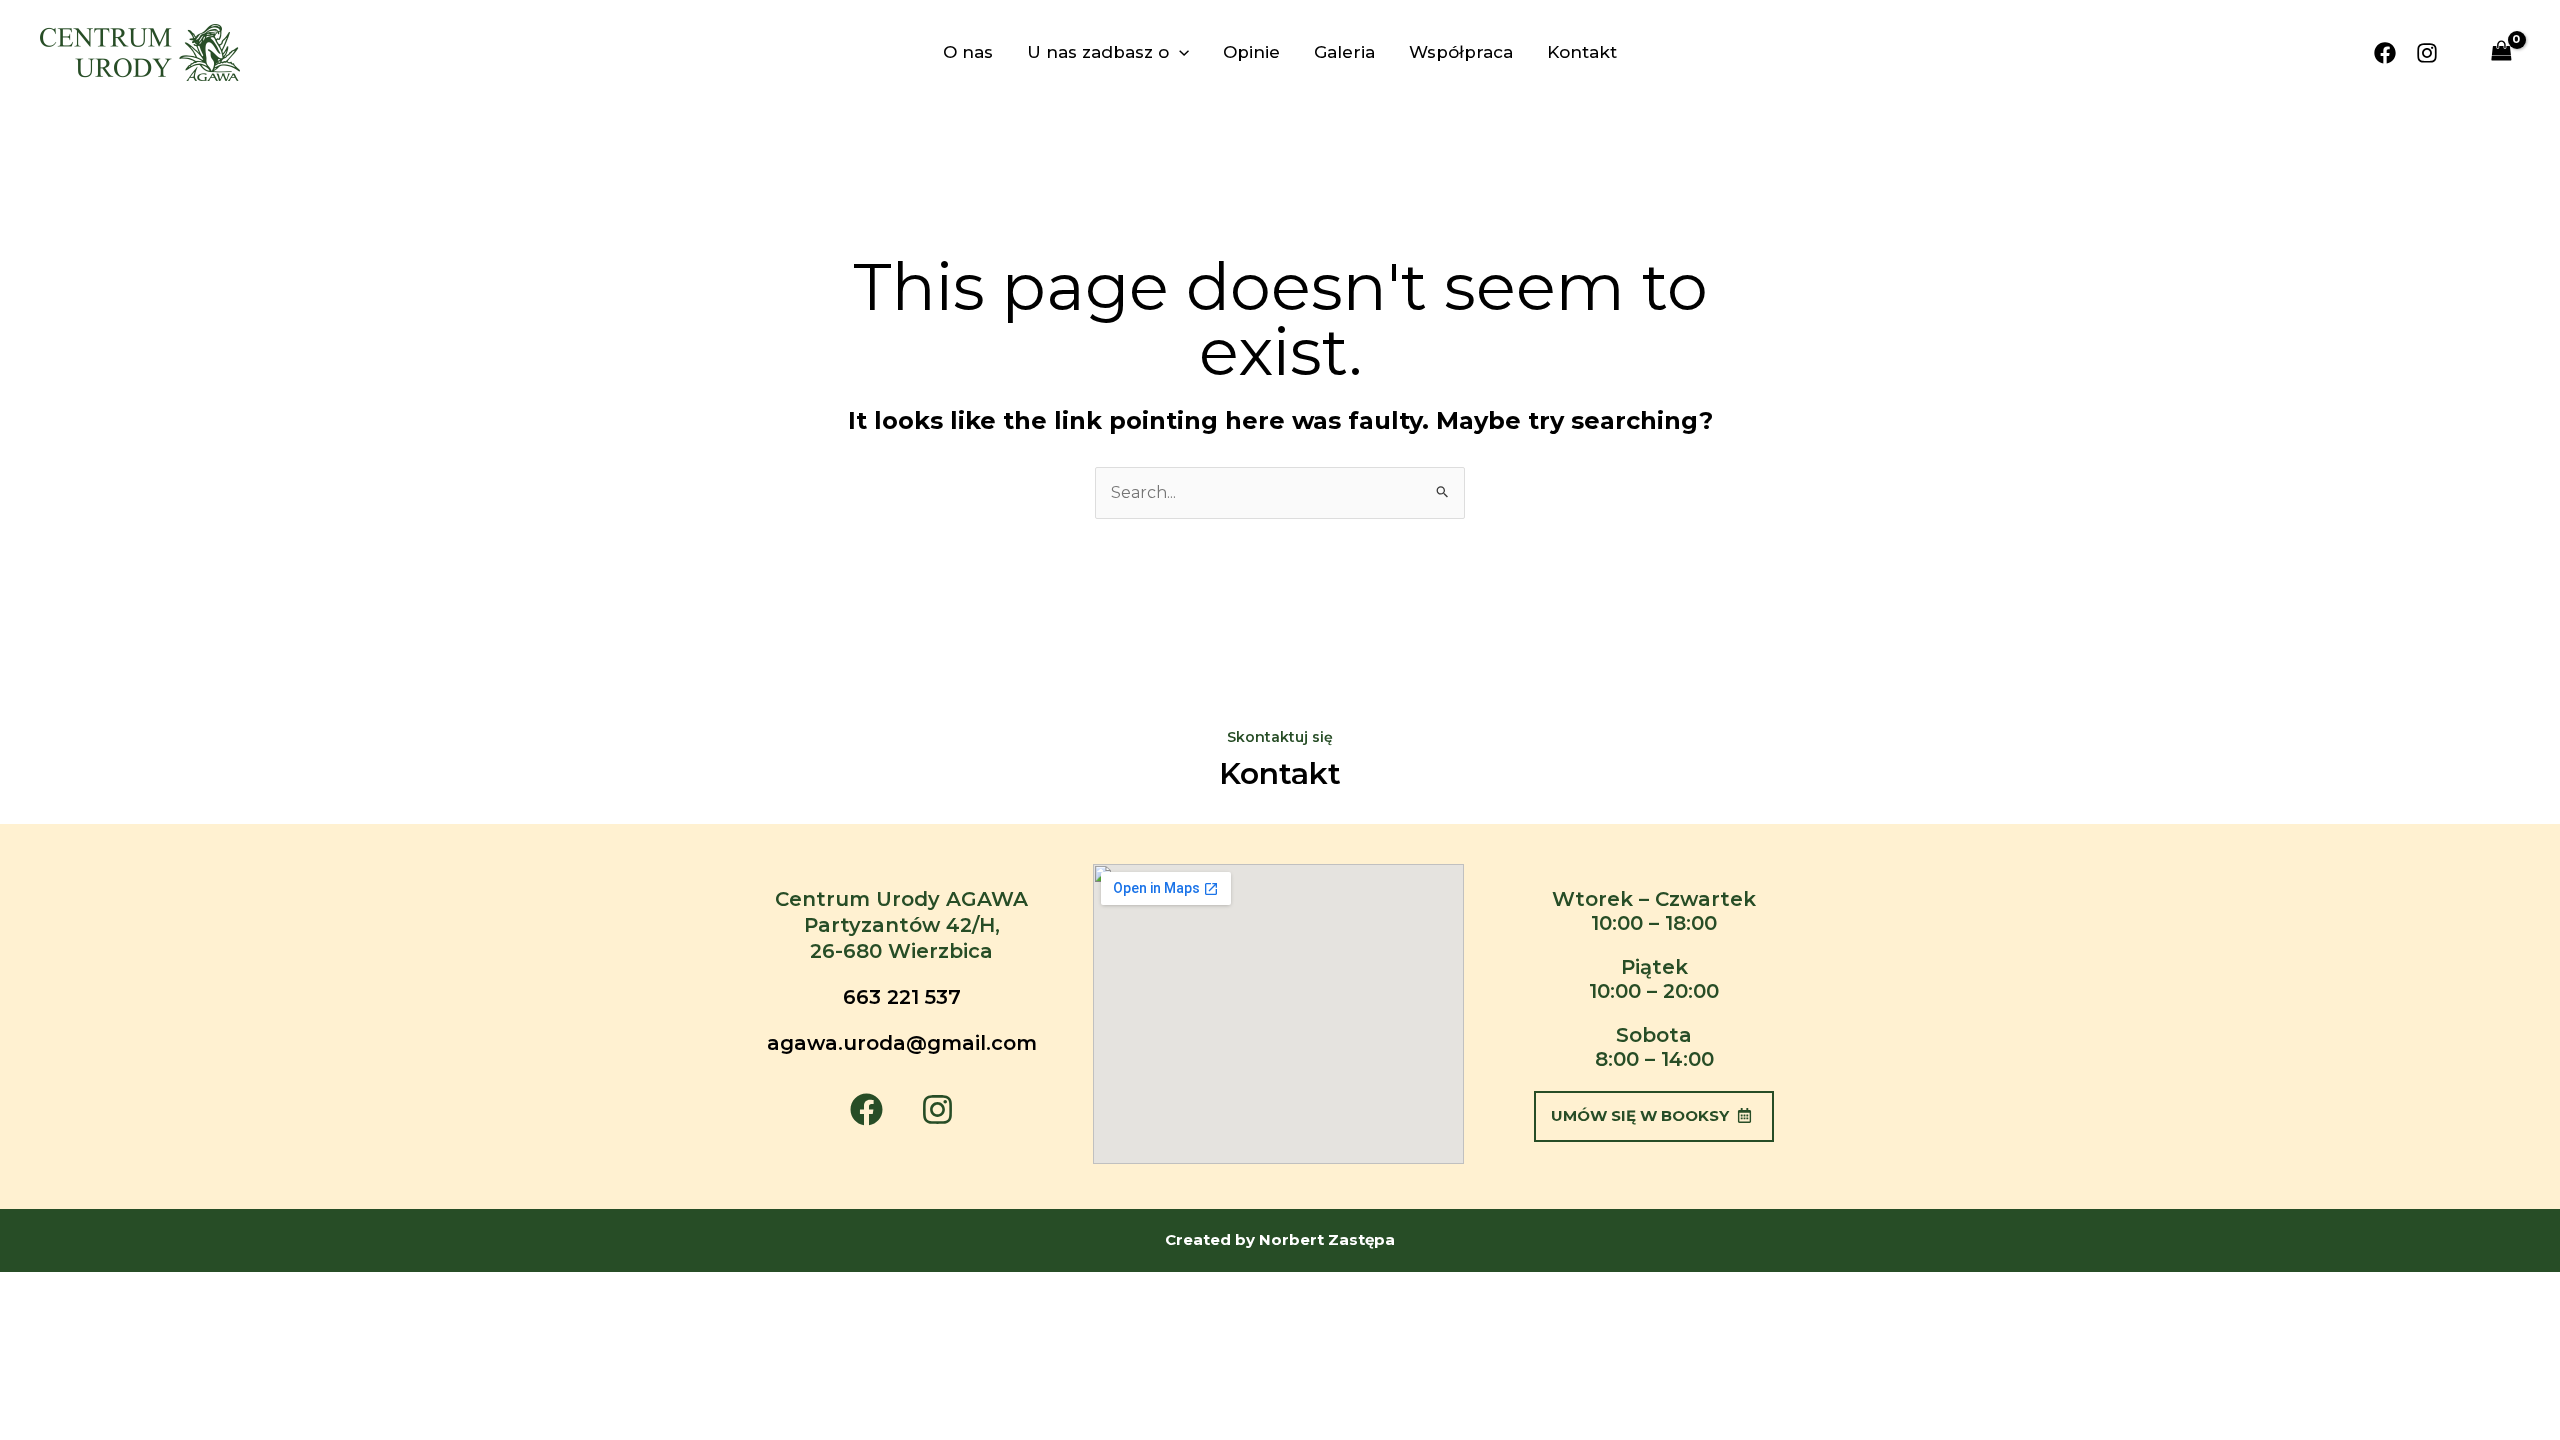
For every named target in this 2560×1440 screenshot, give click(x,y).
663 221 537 (902, 997)
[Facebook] (2385, 53)
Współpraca (1461, 52)
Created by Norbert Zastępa (1280, 1239)
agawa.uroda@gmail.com (902, 1043)
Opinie (1251, 52)
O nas (968, 52)
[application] (1179, 52)
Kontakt (1582, 52)
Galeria (1344, 52)
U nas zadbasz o (1098, 52)
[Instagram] (2427, 53)
